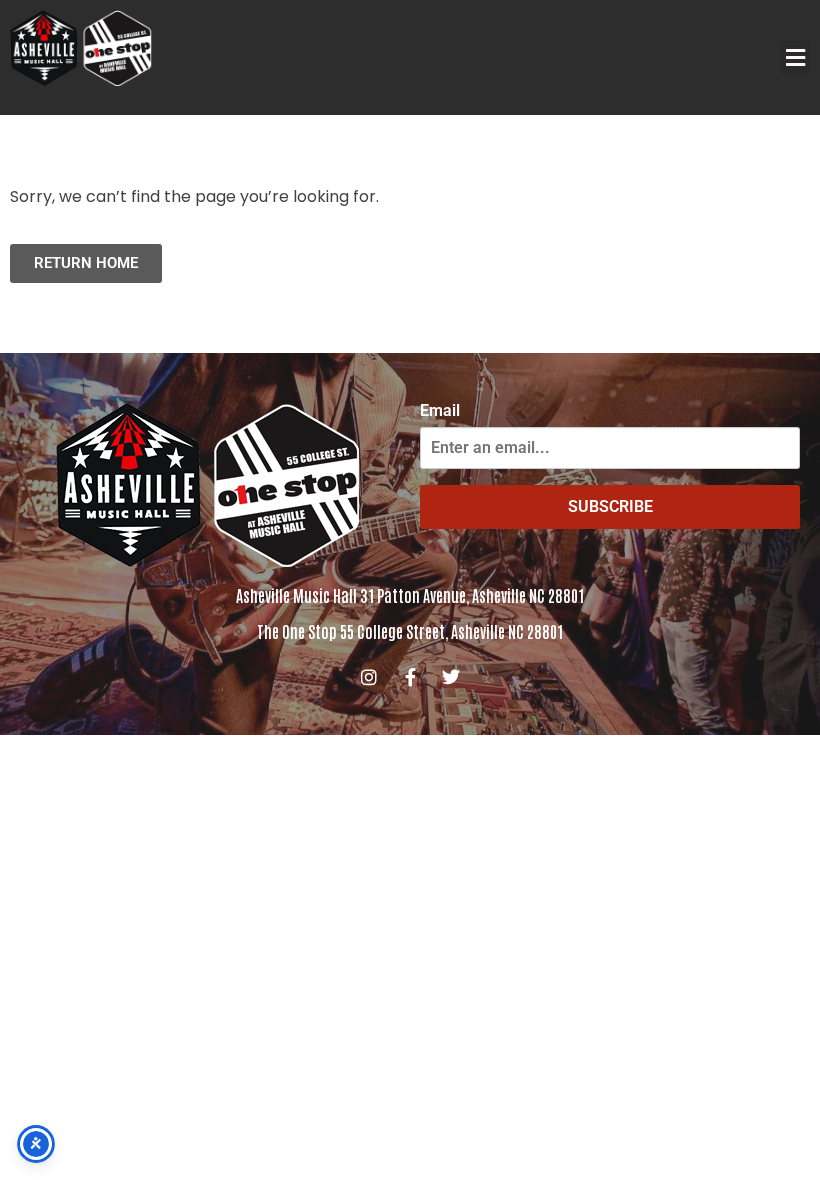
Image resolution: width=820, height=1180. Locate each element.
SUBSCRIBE (610, 506)
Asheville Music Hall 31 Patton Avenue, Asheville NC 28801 (410, 595)
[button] (795, 57)
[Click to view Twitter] (451, 677)
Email (440, 411)
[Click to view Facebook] (410, 677)
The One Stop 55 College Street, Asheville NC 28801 (410, 631)
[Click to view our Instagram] (369, 677)
